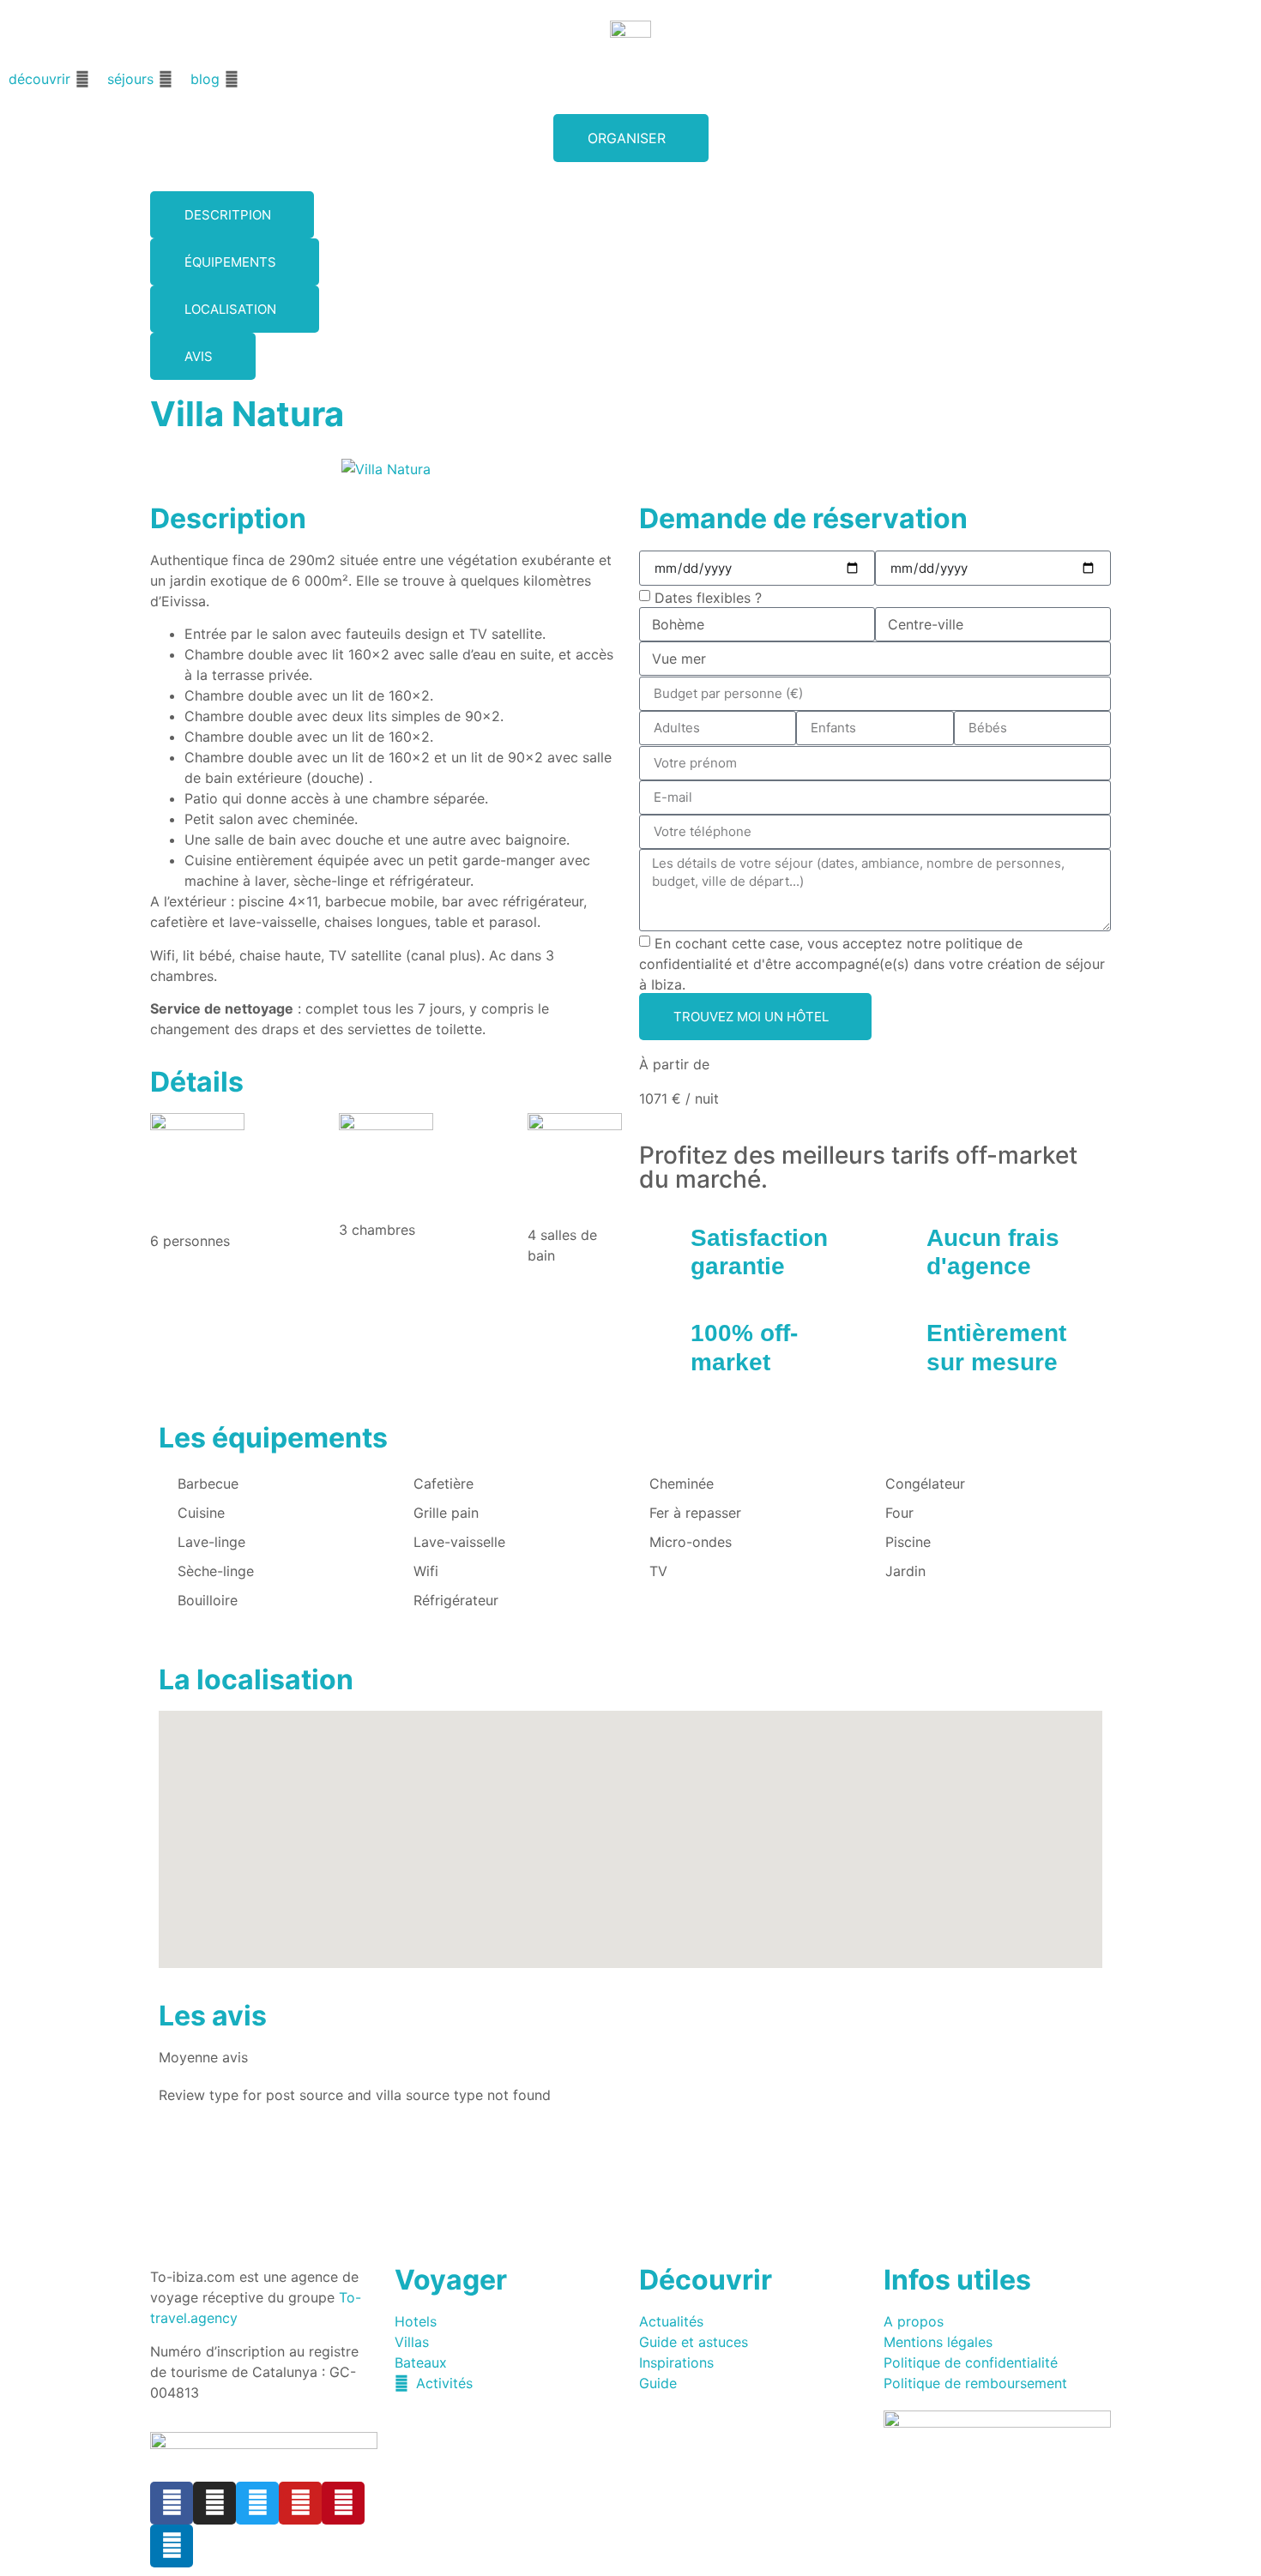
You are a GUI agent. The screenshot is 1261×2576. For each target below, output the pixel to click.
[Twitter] (257, 2503)
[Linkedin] (172, 2546)
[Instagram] (214, 2503)
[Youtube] (300, 2503)
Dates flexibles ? (708, 597)
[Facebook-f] (172, 2503)
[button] (49, 79)
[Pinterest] (343, 2503)
